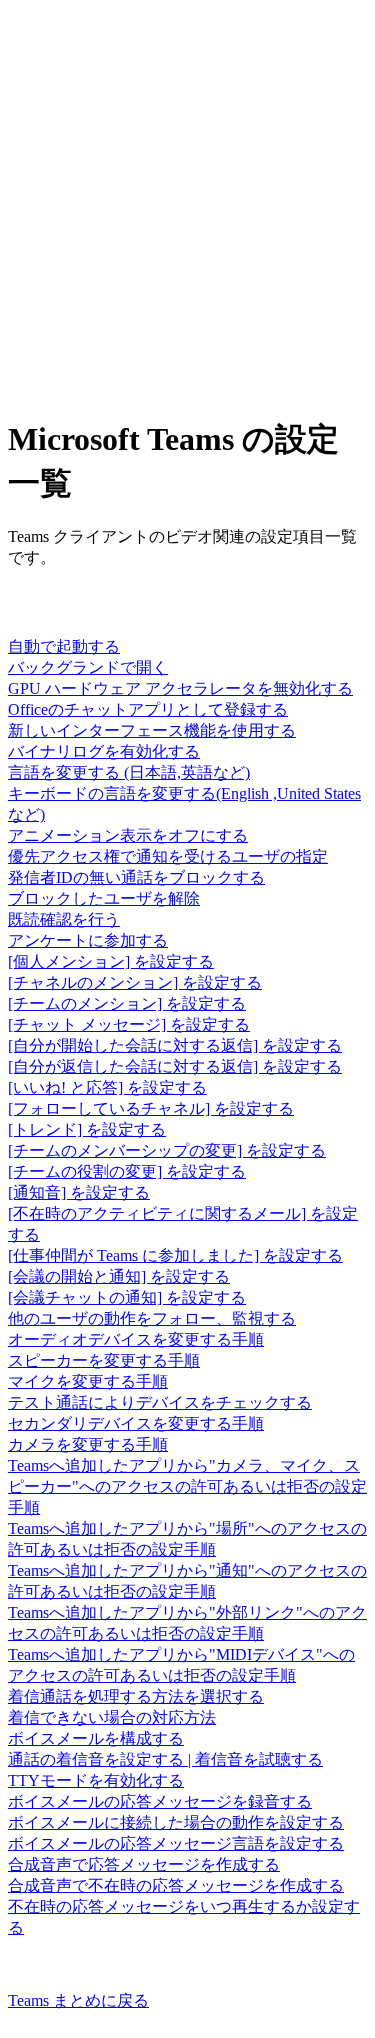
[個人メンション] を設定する (111, 961)
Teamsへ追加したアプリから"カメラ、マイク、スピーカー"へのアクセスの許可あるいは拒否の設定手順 (187, 1486)
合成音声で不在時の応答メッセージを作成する (176, 1885)
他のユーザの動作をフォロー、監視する (152, 1318)
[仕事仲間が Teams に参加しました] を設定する (175, 1255)
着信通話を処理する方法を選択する (136, 1696)
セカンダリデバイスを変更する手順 (136, 1423)
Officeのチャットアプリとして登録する (148, 709)
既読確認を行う (64, 919)
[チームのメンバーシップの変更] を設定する (167, 1150)
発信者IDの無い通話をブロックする (136, 877)
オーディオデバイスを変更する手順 (136, 1339)
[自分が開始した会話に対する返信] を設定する (175, 1045)
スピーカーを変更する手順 (104, 1360)
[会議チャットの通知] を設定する (127, 1297)
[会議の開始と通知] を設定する (119, 1276)
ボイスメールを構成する (96, 1738)
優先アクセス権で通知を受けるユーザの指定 (168, 856)
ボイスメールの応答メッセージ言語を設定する (176, 1843)
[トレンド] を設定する (87, 1129)
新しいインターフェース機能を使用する (152, 730)
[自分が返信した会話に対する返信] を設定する (175, 1066)
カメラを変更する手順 (88, 1444)
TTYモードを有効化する (96, 1780)
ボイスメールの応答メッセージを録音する (160, 1801)
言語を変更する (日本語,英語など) (129, 772)
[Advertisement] (187, 208)
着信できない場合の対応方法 (112, 1717)
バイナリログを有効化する (104, 751)
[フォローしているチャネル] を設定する (151, 1108)
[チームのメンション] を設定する (127, 1003)
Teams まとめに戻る (78, 2000)
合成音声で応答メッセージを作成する (144, 1864)
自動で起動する (64, 646)
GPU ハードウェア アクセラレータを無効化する (180, 688)
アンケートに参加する (88, 940)
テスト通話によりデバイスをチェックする (160, 1402)
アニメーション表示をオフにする (128, 835)
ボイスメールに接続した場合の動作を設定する (176, 1822)
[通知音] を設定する (79, 1192)
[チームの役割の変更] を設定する (127, 1171)
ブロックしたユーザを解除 (104, 898)
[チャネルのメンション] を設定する (135, 982)
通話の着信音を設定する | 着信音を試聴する (165, 1759)
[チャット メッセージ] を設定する (129, 1024)
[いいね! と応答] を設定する (107, 1087)
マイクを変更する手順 (88, 1381)
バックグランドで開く (88, 667)
